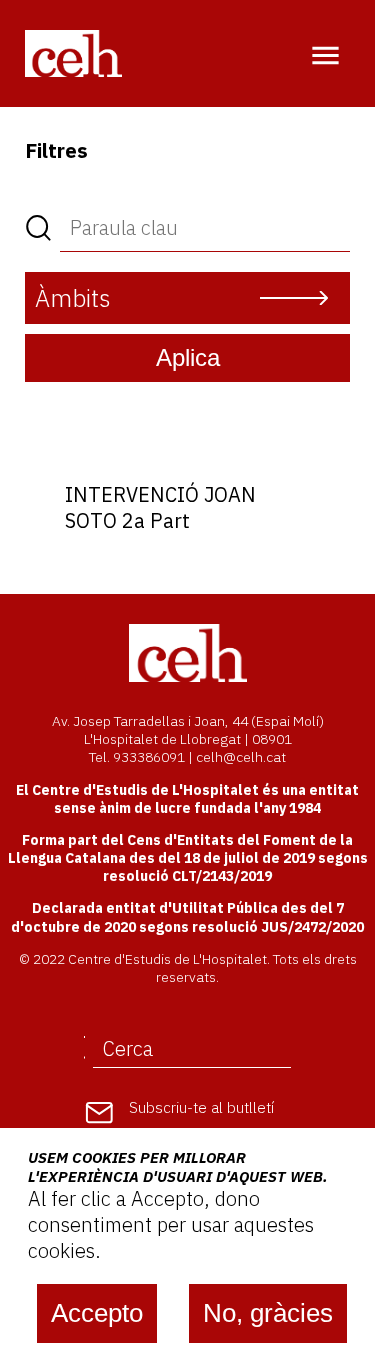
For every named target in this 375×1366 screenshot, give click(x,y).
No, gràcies (268, 1313)
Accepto (97, 1313)
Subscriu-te (201, 1107)
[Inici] (73, 52)
